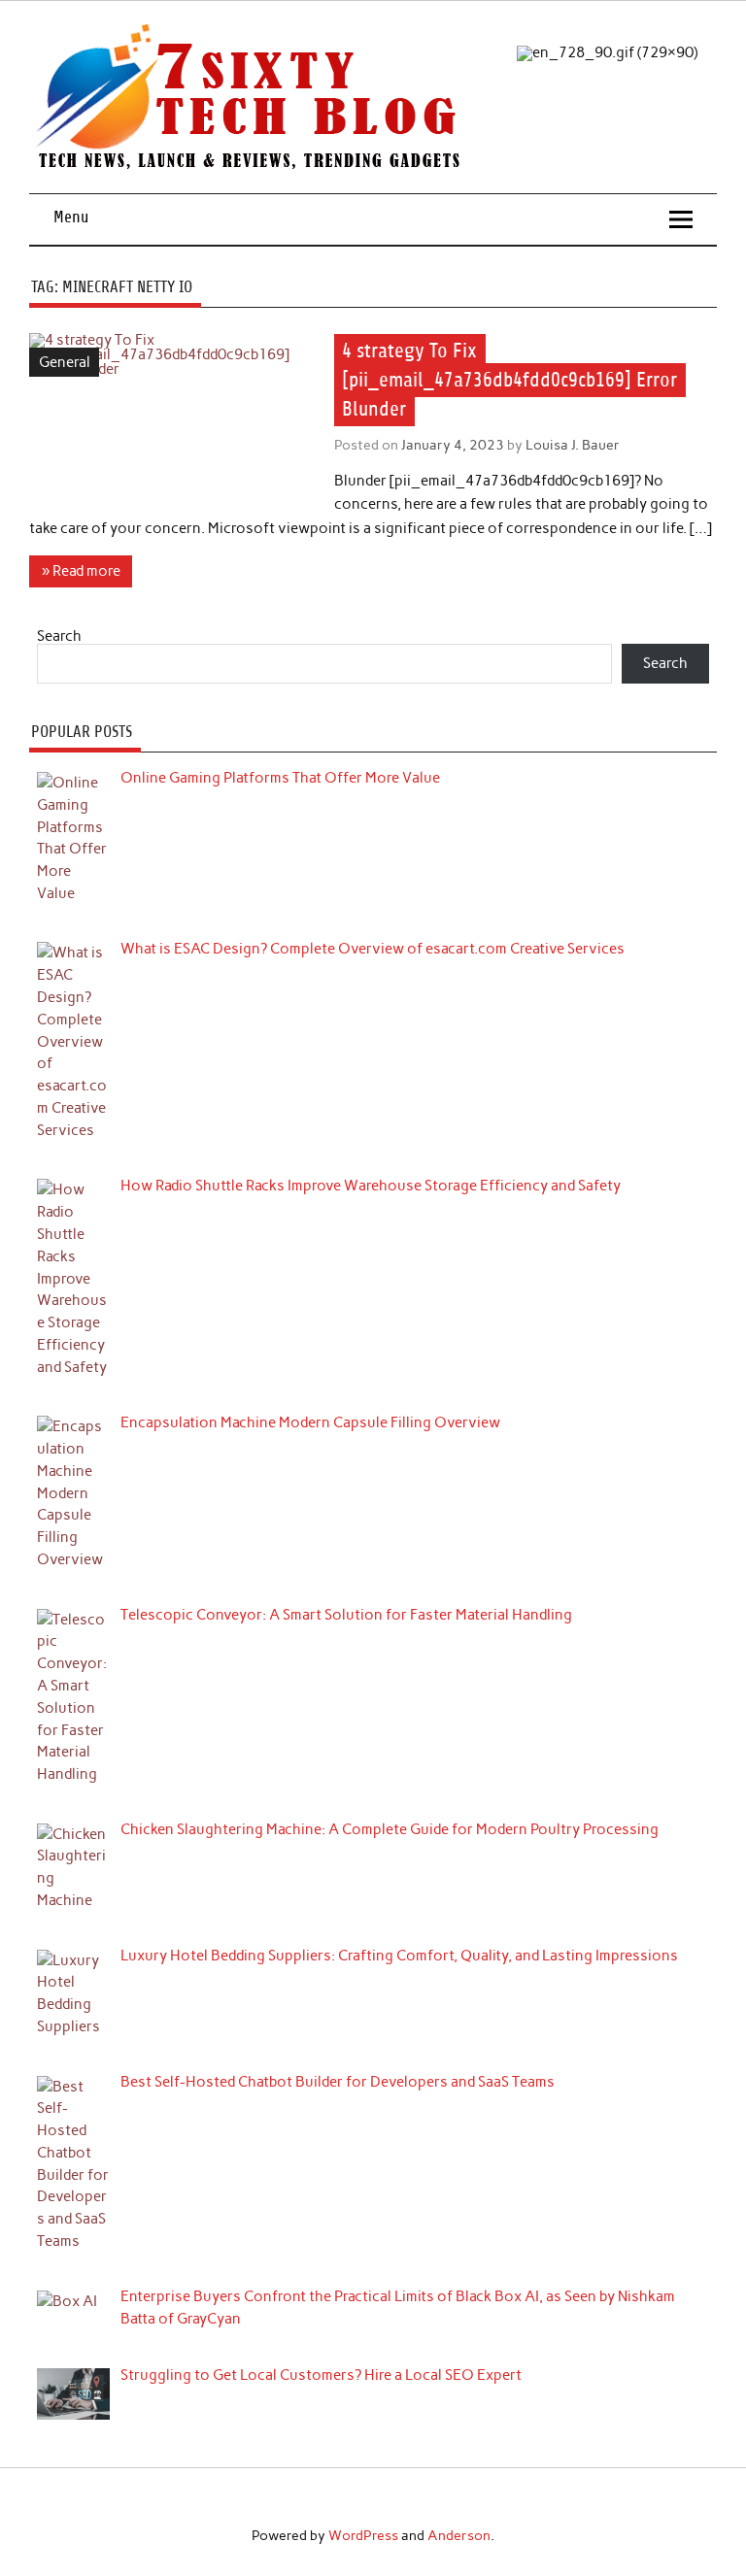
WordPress (363, 2535)
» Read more (81, 571)
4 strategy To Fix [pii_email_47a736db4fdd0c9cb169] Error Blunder (509, 380)
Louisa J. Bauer (573, 445)
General (65, 362)
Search (59, 636)
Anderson (459, 2535)
